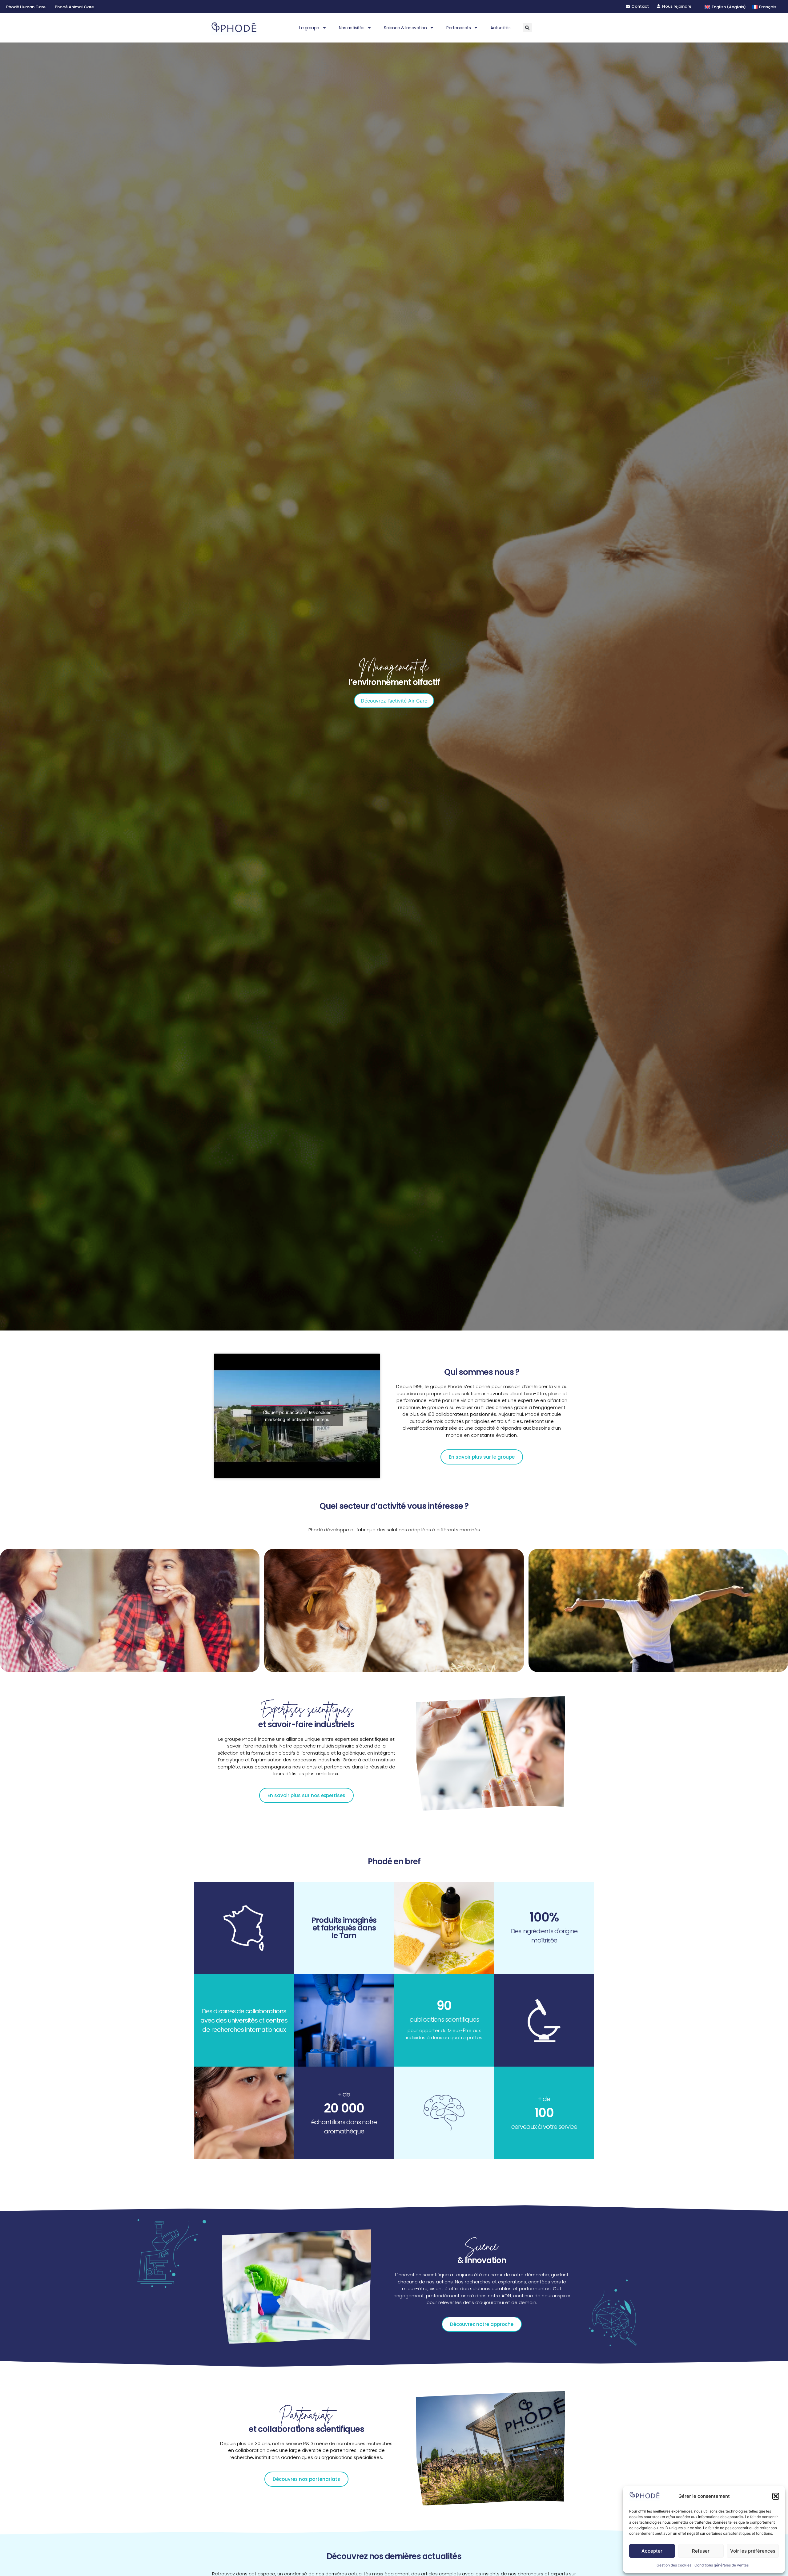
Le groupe (309, 28)
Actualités (500, 28)
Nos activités (352, 28)
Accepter (652, 2551)
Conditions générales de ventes (722, 2565)
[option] (394, 687)
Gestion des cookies (674, 2565)
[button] (776, 2496)
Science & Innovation (405, 28)
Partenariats (458, 28)
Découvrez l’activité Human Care (394, 701)
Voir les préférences (753, 2551)
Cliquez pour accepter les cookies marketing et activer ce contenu (297, 1416)
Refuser (701, 2551)
